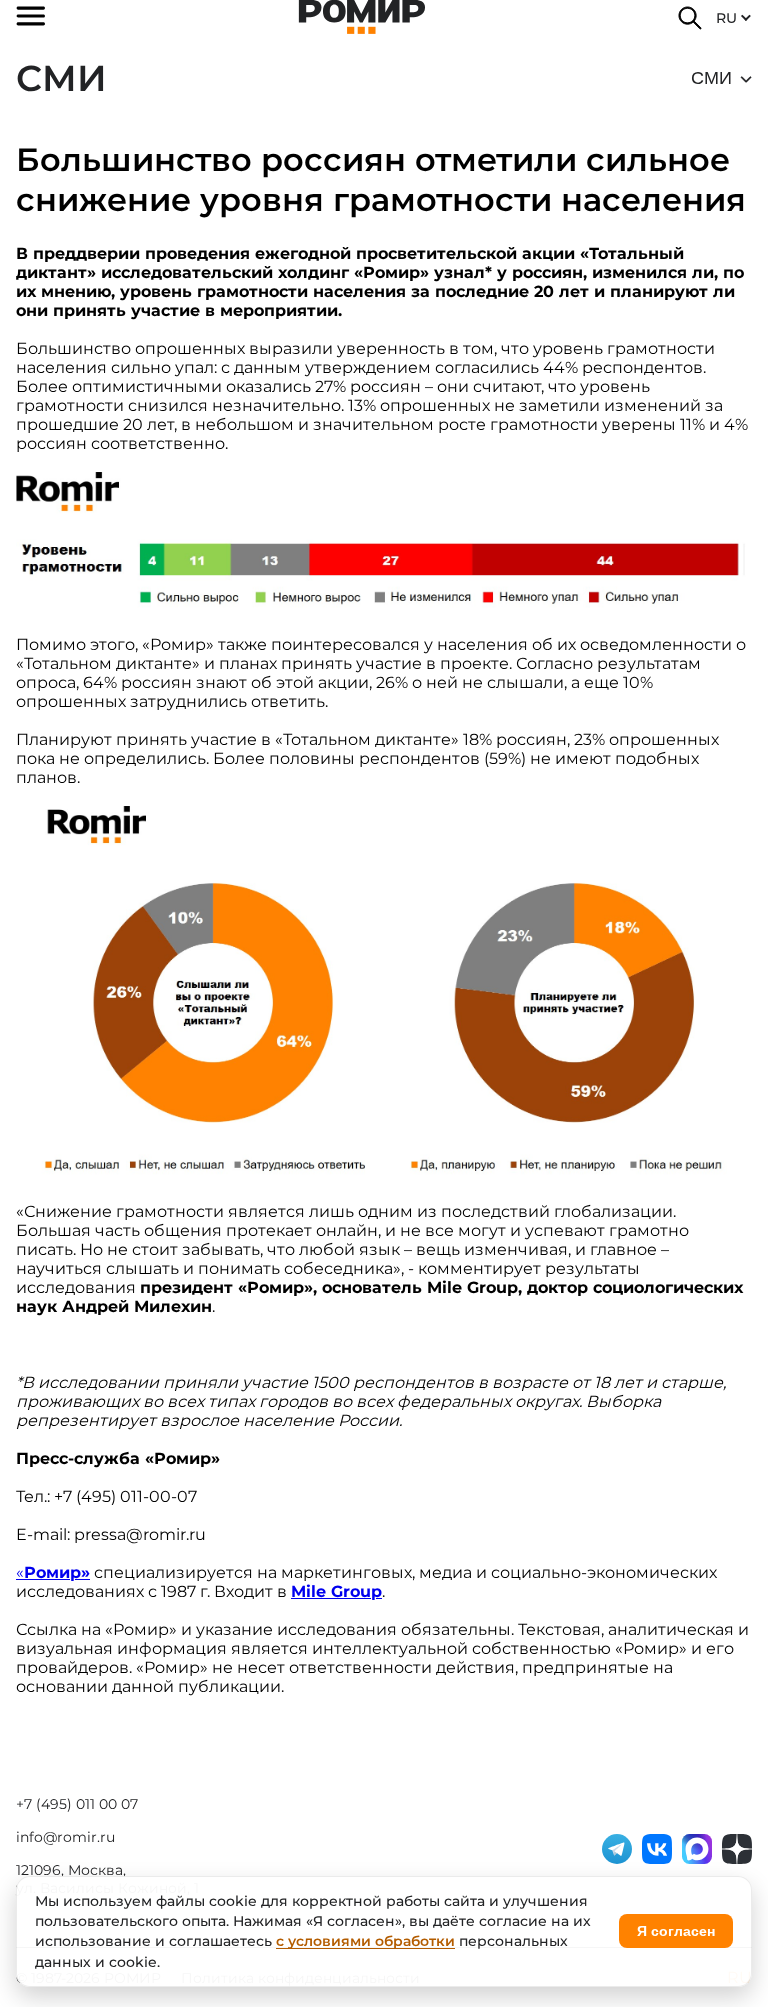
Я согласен (676, 1931)
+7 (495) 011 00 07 (77, 1804)
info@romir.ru (65, 1837)
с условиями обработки (365, 1941)
